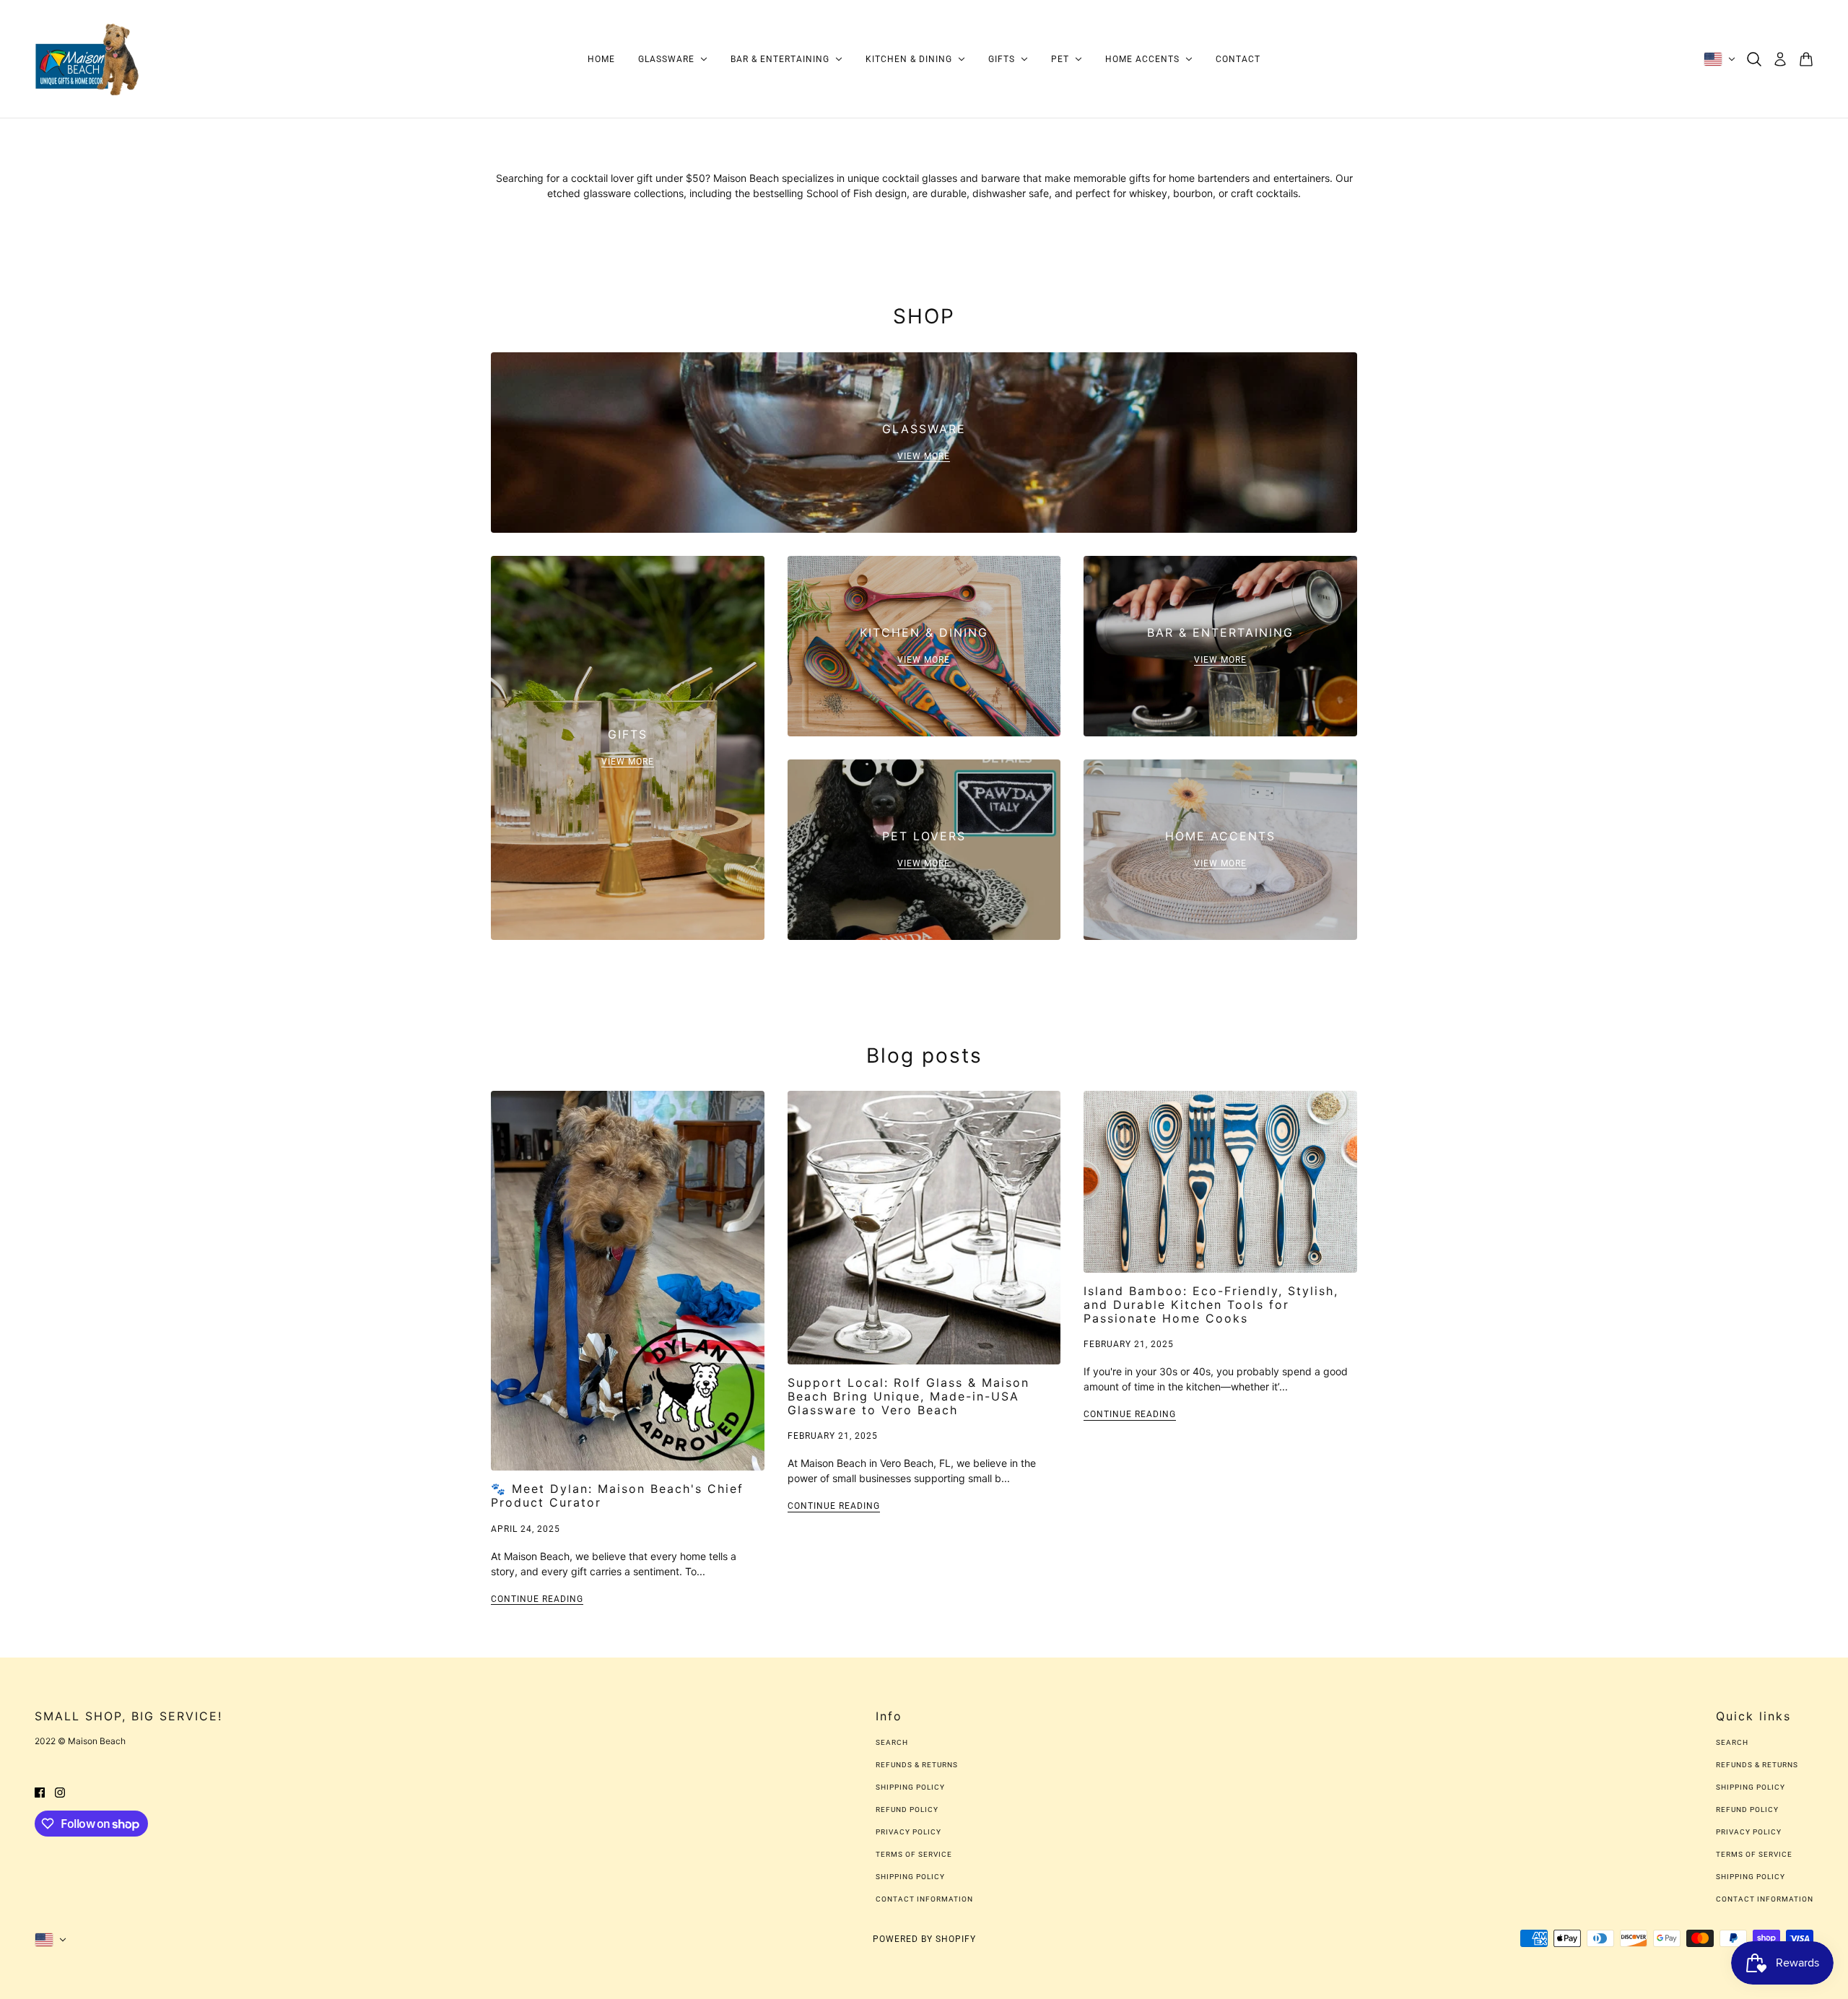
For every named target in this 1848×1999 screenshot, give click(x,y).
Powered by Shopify (924, 1939)
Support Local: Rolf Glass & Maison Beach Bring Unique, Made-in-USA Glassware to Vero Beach (908, 1396)
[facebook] (40, 1791)
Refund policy (907, 1809)
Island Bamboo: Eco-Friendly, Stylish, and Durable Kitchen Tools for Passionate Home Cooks (1211, 1305)
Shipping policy (910, 1877)
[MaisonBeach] (87, 59)
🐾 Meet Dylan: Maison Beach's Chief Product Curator (617, 1495)
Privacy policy (908, 1832)
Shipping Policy (910, 1787)
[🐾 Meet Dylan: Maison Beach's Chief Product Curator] (628, 1281)
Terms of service (914, 1854)
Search (892, 1742)
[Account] (1780, 59)
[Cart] (1806, 59)
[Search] (1754, 59)
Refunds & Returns (917, 1765)
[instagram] (60, 1791)
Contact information (924, 1899)
